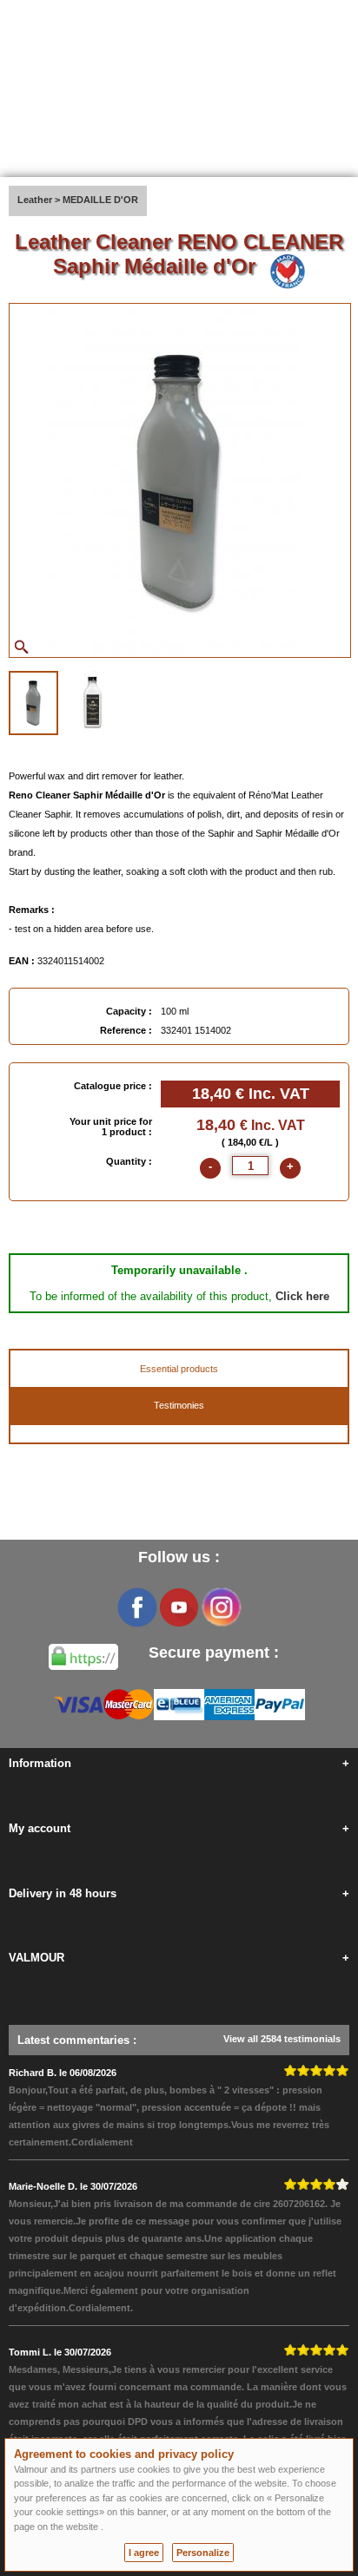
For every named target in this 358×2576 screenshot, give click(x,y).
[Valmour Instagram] (221, 1607)
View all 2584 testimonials (282, 2039)
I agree (144, 2553)
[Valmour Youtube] (179, 1607)
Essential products (179, 1369)
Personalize (203, 2553)
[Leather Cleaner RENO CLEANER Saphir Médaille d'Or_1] (33, 703)
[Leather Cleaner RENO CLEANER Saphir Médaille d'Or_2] (93, 701)
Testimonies (179, 1405)
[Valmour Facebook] (137, 1607)
